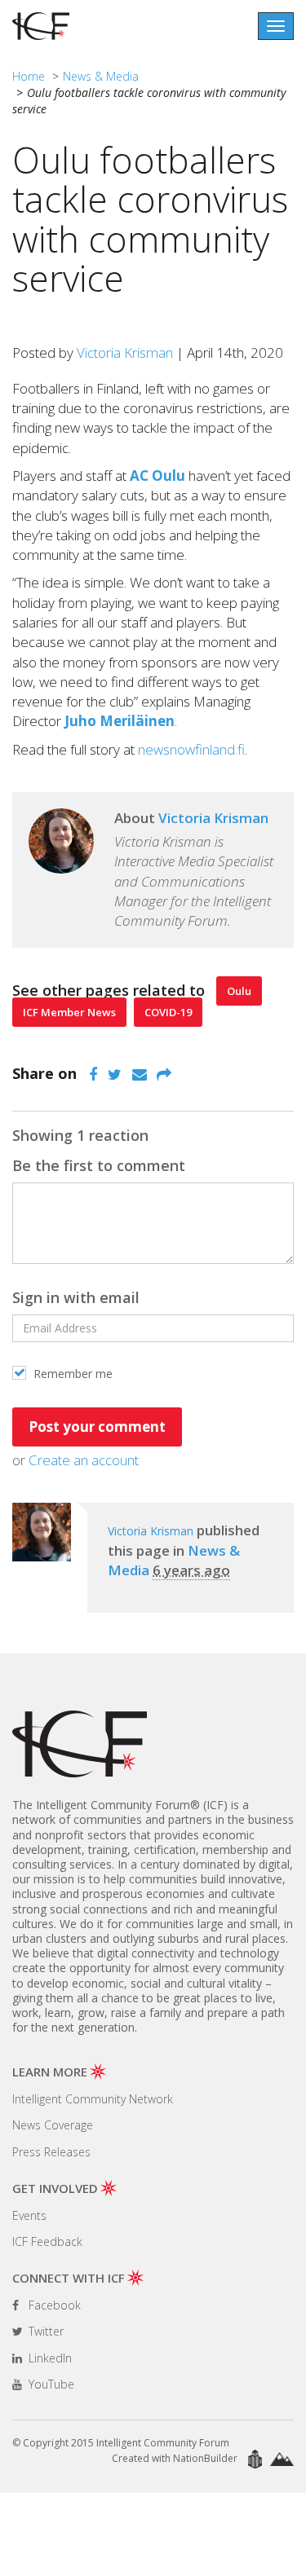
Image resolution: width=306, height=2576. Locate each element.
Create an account (84, 1460)
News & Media (101, 76)
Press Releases (51, 2152)
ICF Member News (69, 1012)
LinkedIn (49, 2358)
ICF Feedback (47, 2241)
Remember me (71, 1374)
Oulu (239, 991)
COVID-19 (168, 1012)
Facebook (53, 2305)
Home (29, 76)
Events (29, 2215)
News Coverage (53, 2125)
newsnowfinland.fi (191, 749)
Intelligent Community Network (93, 2099)
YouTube (50, 2384)
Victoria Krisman (125, 352)
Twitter (44, 2331)
